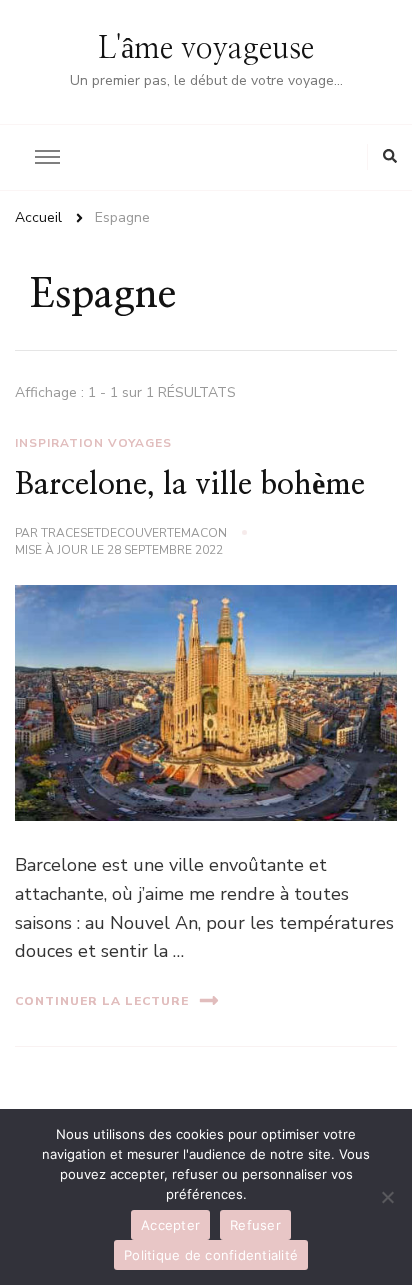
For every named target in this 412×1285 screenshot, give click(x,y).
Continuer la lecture (102, 1001)
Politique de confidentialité (211, 1255)
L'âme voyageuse (206, 49)
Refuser (255, 1225)
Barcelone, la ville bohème (190, 485)
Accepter (170, 1225)
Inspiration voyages (93, 443)
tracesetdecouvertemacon (134, 533)
